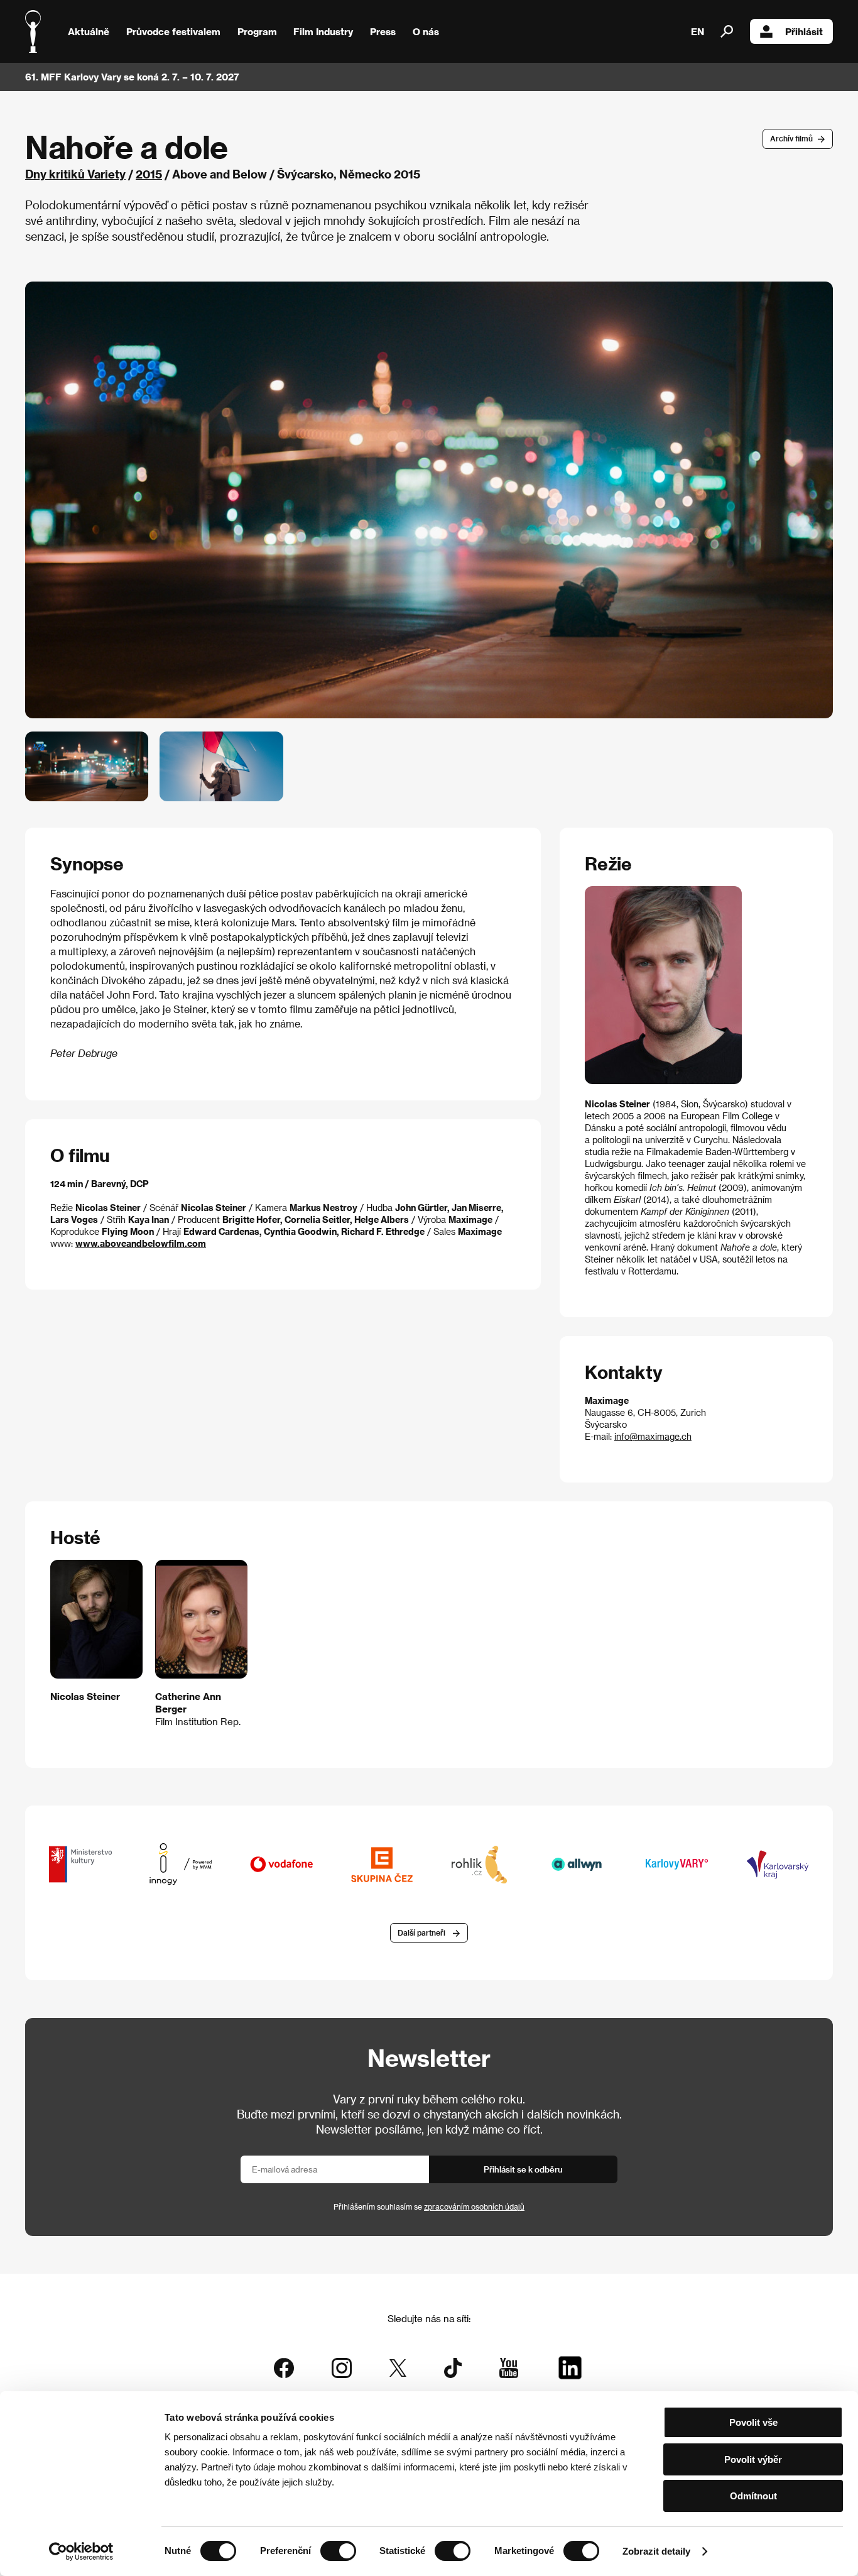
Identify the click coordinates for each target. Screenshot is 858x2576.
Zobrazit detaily (656, 2551)
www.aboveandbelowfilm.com (141, 1243)
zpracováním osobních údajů (474, 2206)
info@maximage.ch (653, 1436)
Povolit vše (753, 2422)
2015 (149, 174)
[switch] (338, 2551)
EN (698, 31)
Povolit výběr (753, 2459)
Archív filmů (791, 138)
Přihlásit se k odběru (523, 2169)
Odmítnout (753, 2496)
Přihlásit (804, 31)
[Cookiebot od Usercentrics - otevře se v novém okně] (81, 2551)
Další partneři (421, 1932)
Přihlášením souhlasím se (429, 2206)
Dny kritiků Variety (75, 174)
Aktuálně (89, 31)
